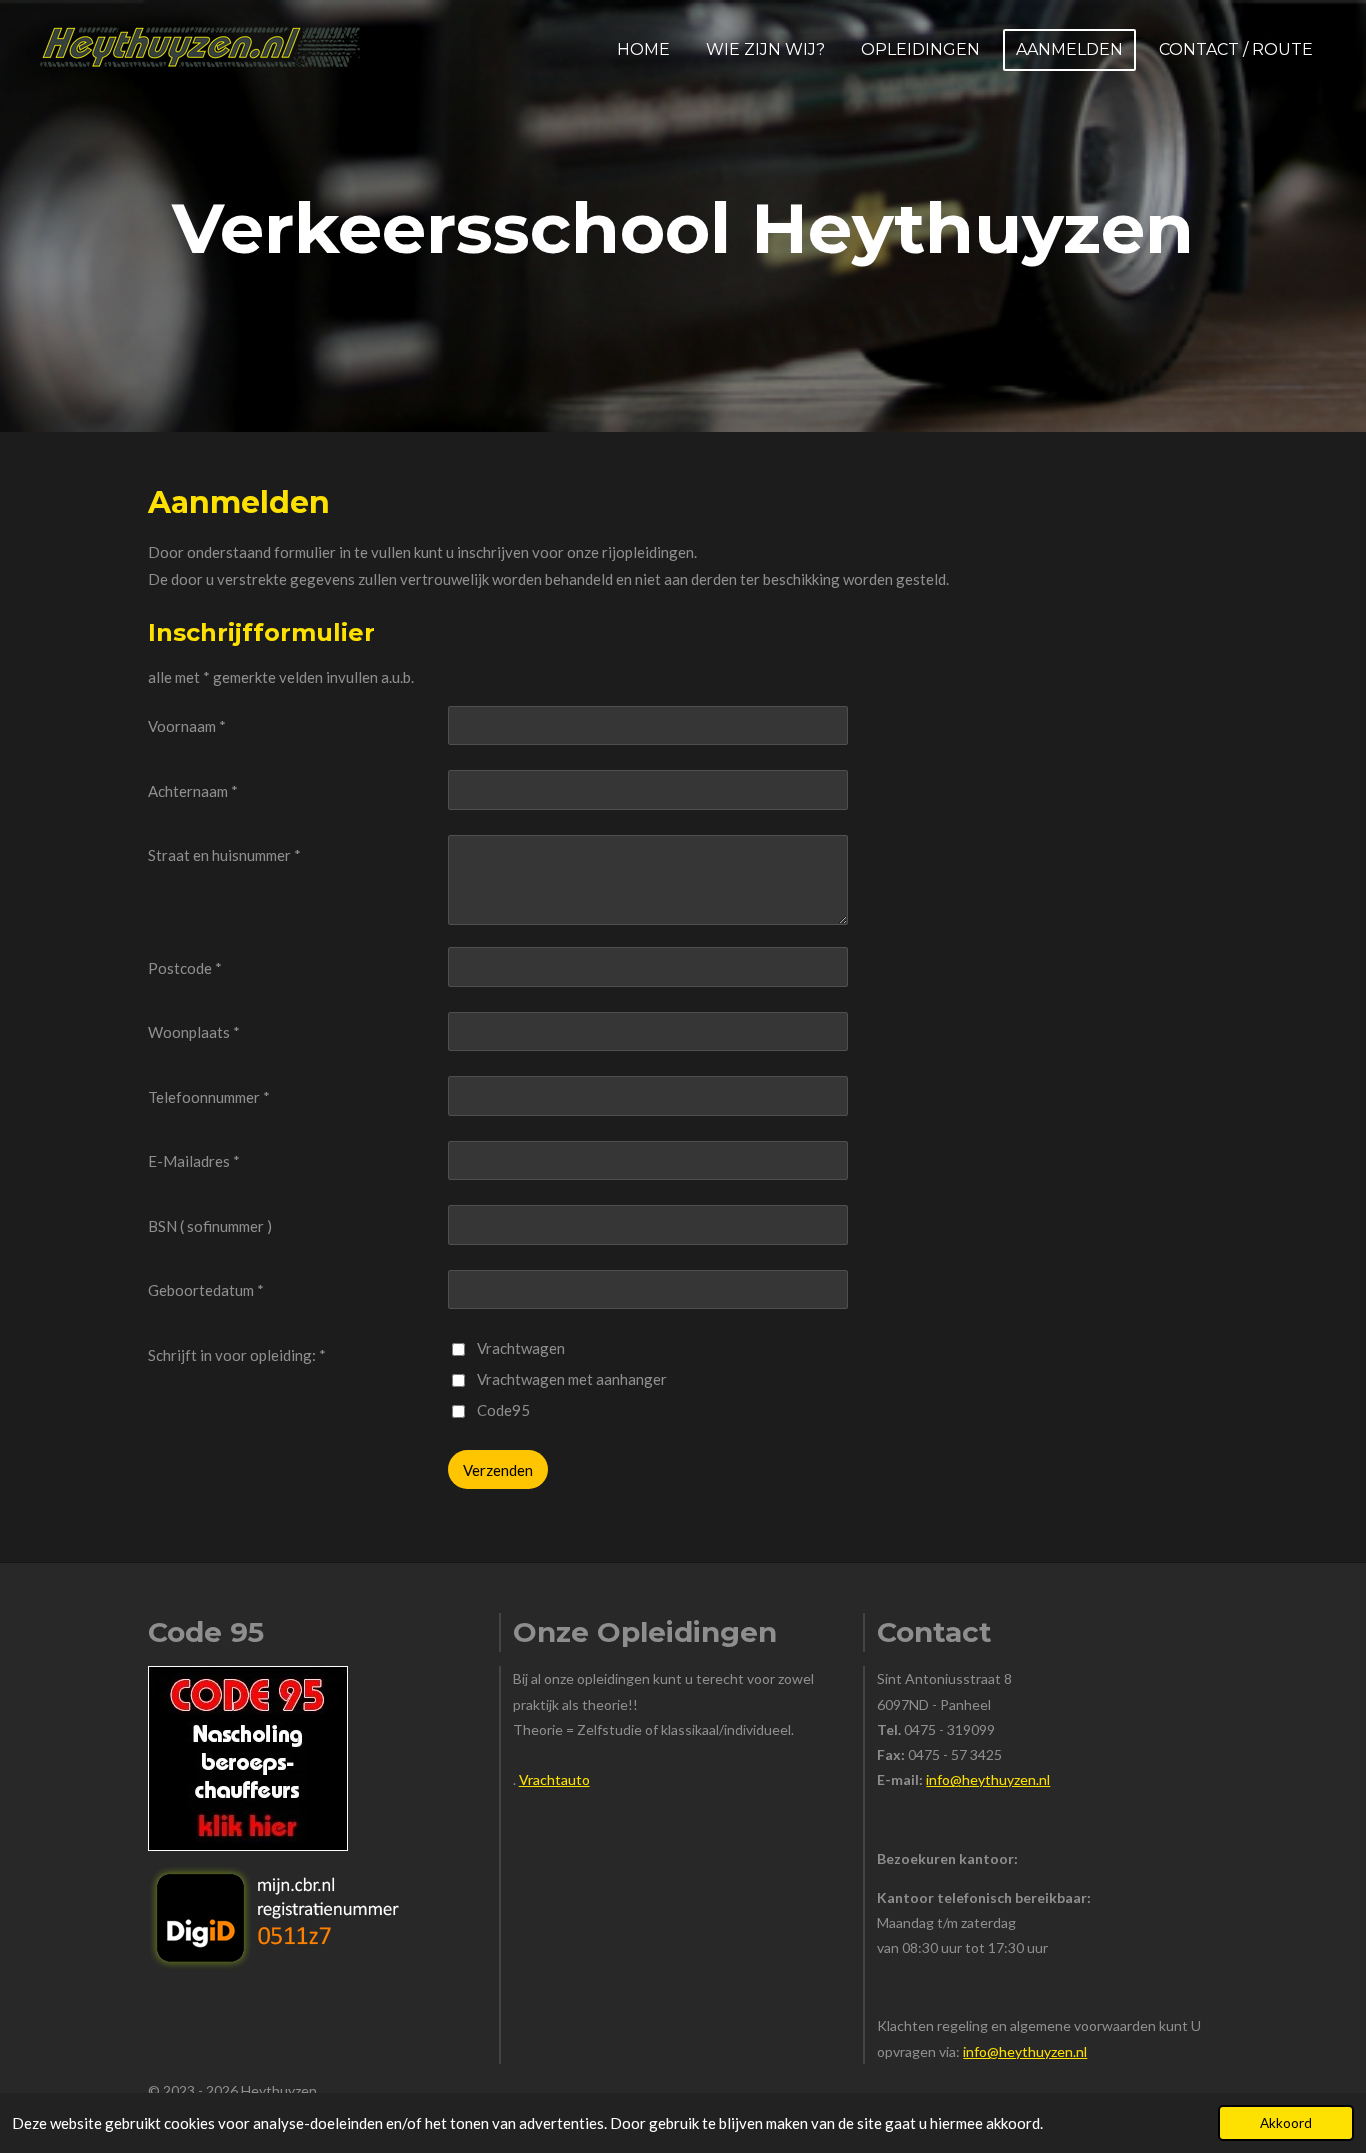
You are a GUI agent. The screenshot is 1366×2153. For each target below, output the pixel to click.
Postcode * (185, 968)
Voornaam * (187, 726)
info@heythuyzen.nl (988, 1779)
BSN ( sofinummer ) (210, 1226)
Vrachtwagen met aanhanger (572, 1379)
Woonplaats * (194, 1032)
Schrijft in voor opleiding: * (237, 1355)
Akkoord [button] (1286, 2123)
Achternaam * (193, 791)
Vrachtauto (554, 1779)
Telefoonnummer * (209, 1097)
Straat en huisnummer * (224, 855)
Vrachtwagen (521, 1348)
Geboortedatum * (206, 1290)
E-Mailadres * (194, 1161)
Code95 (503, 1410)
